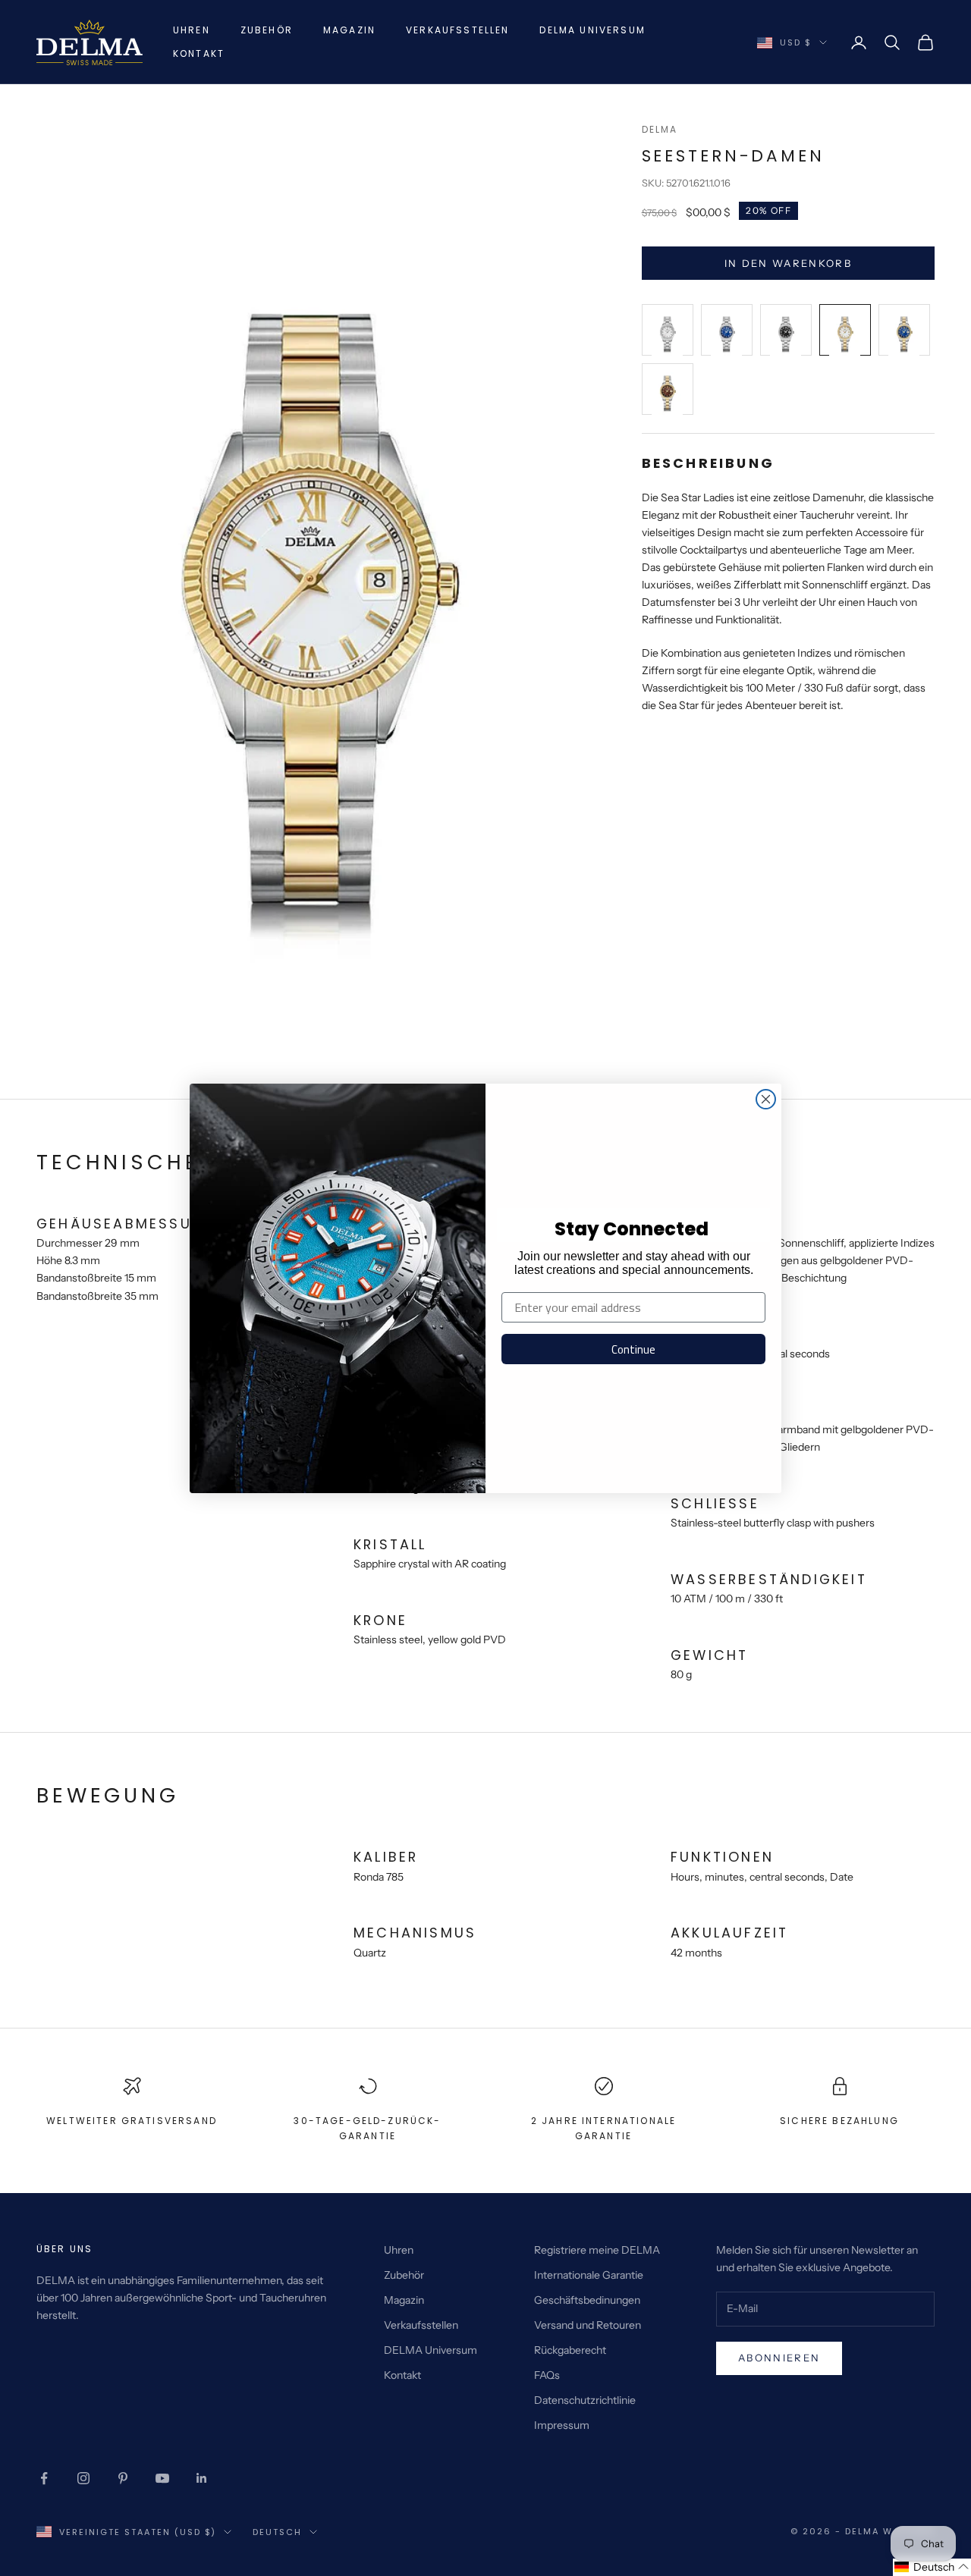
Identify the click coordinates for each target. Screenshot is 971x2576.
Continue (633, 1349)
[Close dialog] (766, 1099)
